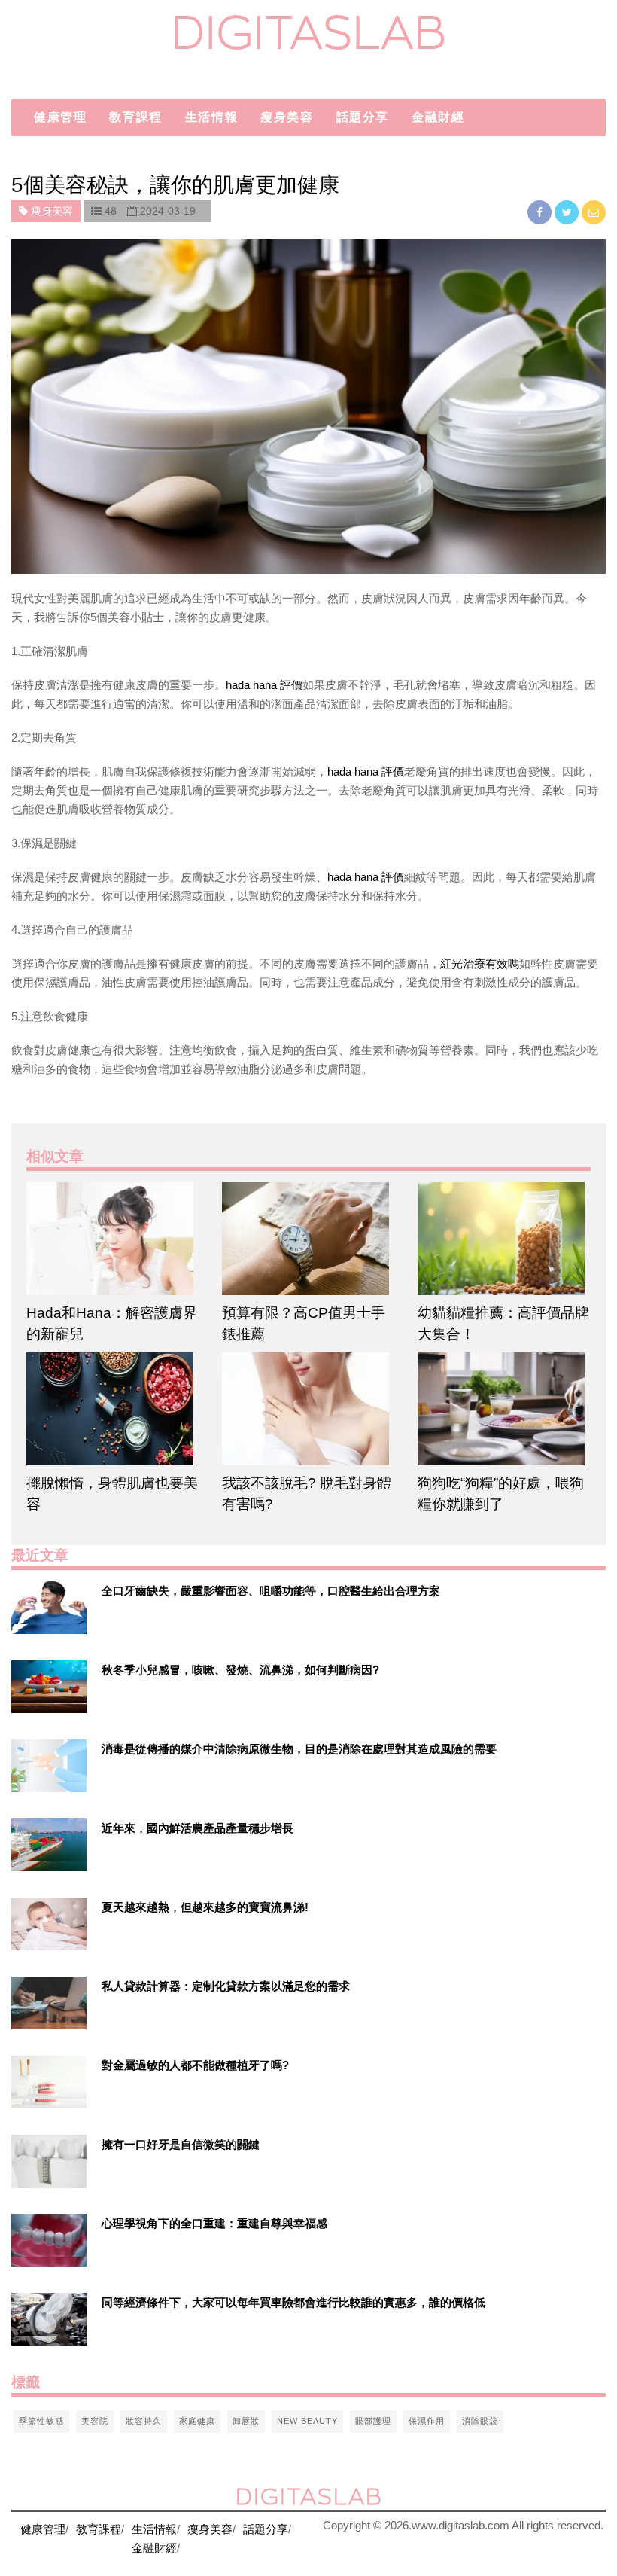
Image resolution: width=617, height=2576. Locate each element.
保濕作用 (427, 2421)
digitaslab (309, 32)
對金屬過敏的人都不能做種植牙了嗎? (195, 2065)
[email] (594, 212)
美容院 (95, 2421)
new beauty (307, 2421)
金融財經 (438, 117)
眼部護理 (373, 2421)
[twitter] (568, 212)
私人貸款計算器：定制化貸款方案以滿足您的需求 (226, 1986)
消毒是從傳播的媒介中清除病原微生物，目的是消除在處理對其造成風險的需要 (299, 1749)
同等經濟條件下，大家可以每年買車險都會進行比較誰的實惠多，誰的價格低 (293, 2302)
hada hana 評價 (264, 685)
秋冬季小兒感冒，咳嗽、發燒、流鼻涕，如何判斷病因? (240, 1670)
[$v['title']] (49, 1608)
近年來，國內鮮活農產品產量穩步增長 (198, 1828)
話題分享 (363, 117)
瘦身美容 (287, 117)
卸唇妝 (246, 2421)
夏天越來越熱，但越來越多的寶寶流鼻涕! (205, 1907)
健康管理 (60, 117)
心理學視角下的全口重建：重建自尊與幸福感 (214, 2223)
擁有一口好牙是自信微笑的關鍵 (181, 2144)
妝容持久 (144, 2421)
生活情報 (211, 117)
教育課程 (135, 117)
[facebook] (541, 212)
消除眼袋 (480, 2421)
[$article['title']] (113, 1239)
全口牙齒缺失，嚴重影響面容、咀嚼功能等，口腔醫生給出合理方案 (271, 1591)
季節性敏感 (41, 2421)
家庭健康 (197, 2421)
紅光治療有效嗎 (480, 963)
